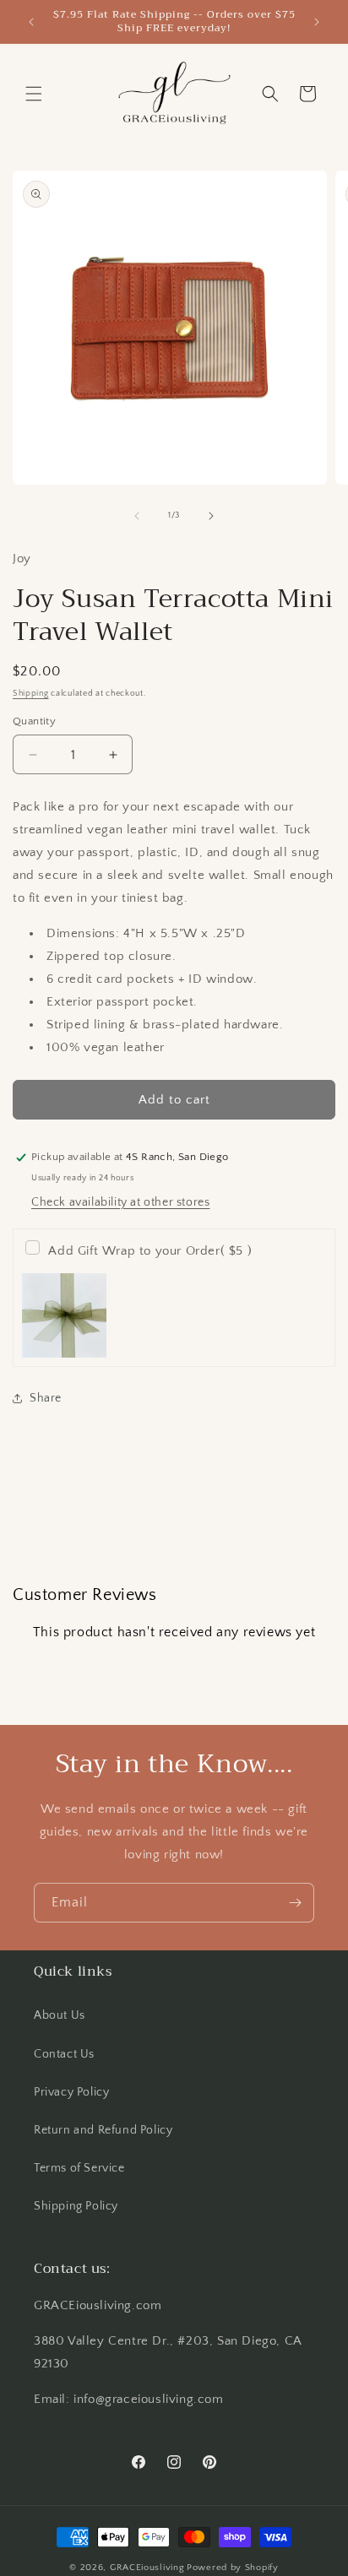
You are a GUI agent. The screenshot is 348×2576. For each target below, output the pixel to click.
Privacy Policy (71, 2092)
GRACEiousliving (147, 2568)
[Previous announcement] (31, 22)
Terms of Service (79, 2168)
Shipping (31, 694)
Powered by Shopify (233, 2568)
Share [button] (46, 1398)
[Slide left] (137, 516)
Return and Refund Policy (103, 2130)
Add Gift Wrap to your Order (150, 1251)
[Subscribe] (295, 1903)
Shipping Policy (76, 2206)
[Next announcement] (317, 22)
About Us (60, 2015)
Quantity (34, 721)
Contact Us (64, 2054)
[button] (34, 94)
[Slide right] (211, 516)
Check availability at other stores (120, 1202)
